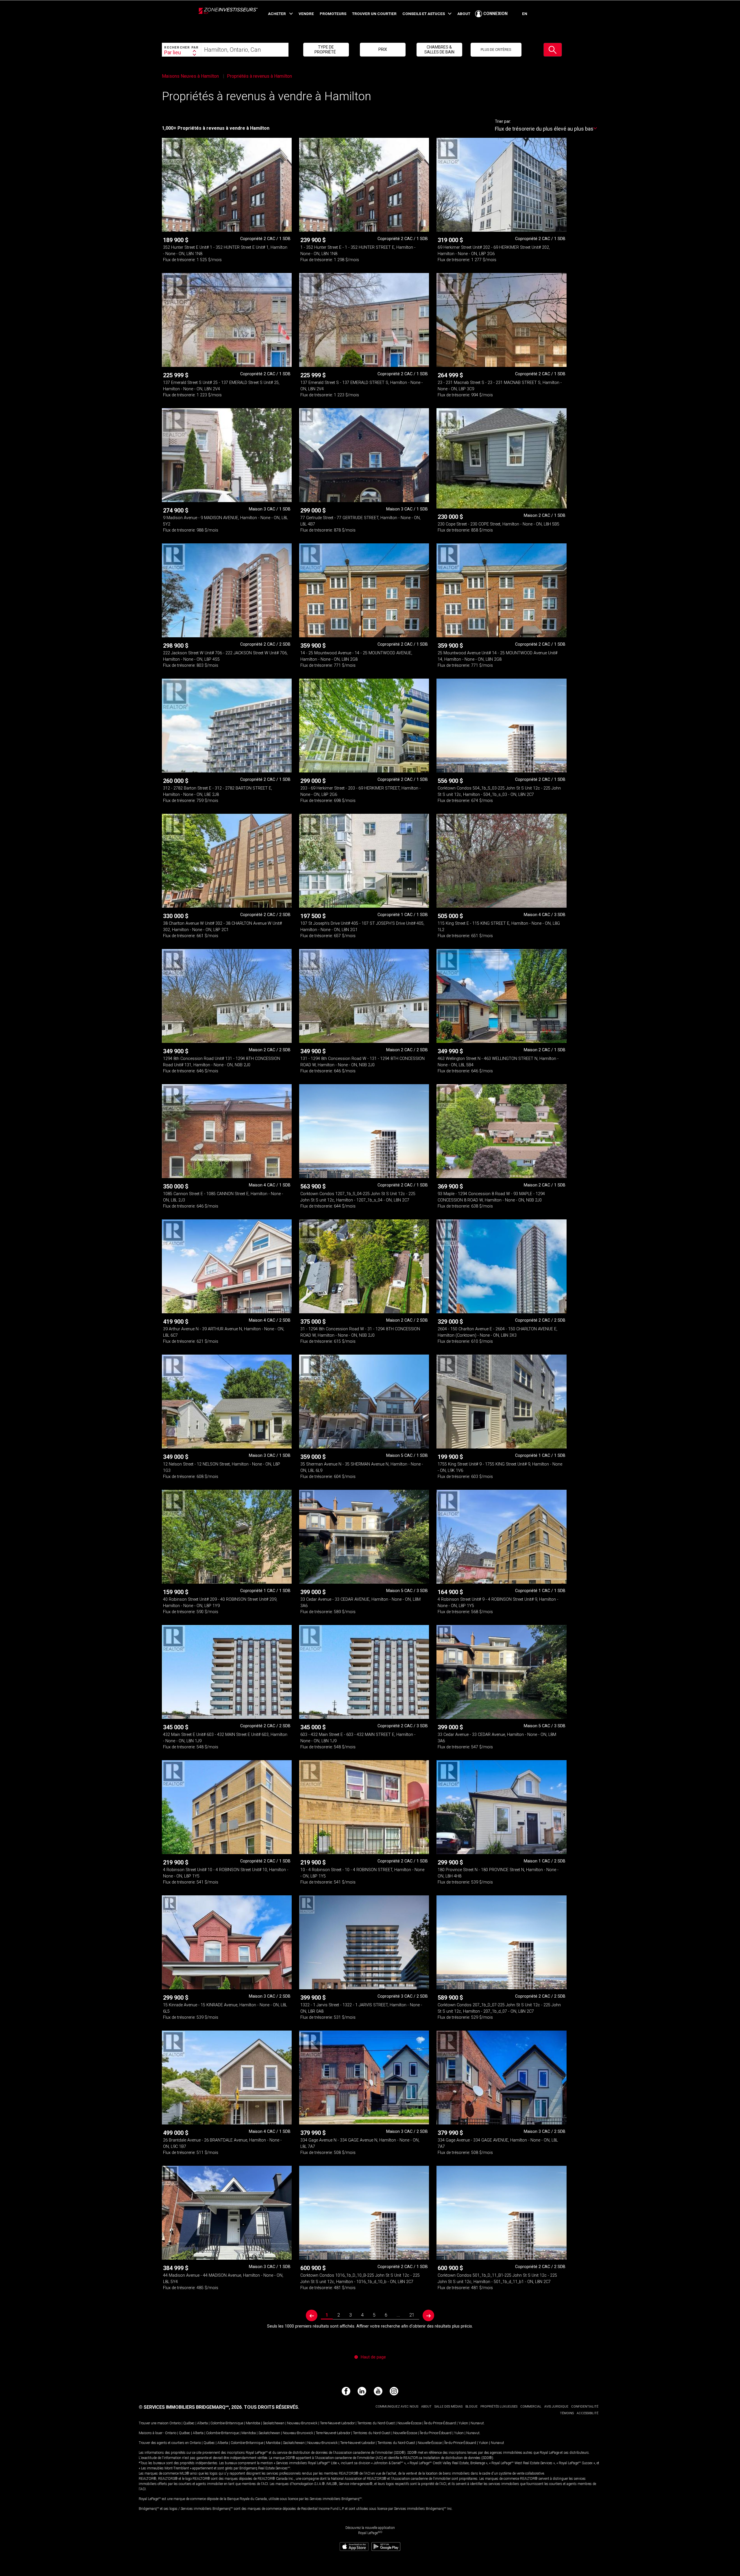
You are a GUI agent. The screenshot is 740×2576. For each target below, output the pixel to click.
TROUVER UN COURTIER (374, 14)
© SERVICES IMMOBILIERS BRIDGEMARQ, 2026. (191, 2407)
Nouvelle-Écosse (409, 2423)
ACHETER (277, 14)
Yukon (463, 2423)
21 (412, 2315)
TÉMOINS (567, 2413)
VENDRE (306, 14)
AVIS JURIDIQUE (556, 2407)
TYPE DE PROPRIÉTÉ (325, 49)
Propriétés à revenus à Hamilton (259, 76)
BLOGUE (471, 2407)
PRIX (383, 49)
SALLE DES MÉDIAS (448, 2407)
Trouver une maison (154, 2423)
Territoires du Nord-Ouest (376, 2423)
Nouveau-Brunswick (302, 2423)
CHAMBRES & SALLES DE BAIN (439, 49)
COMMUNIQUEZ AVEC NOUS (397, 2407)
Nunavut (477, 2423)
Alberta (202, 2423)
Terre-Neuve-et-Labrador (337, 2423)
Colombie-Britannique (227, 2423)
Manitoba (253, 2423)
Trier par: (503, 121)
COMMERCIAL (531, 2407)
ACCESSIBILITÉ (588, 2413)
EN (525, 14)
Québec (189, 2423)
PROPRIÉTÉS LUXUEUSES (499, 2407)
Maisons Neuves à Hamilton (191, 76)
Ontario (175, 2423)
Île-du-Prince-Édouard (440, 2423)
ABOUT (464, 14)
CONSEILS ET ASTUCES (424, 14)
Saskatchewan (274, 2423)
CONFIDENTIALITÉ (585, 2407)
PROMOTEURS (333, 14)
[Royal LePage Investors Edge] (228, 17)
